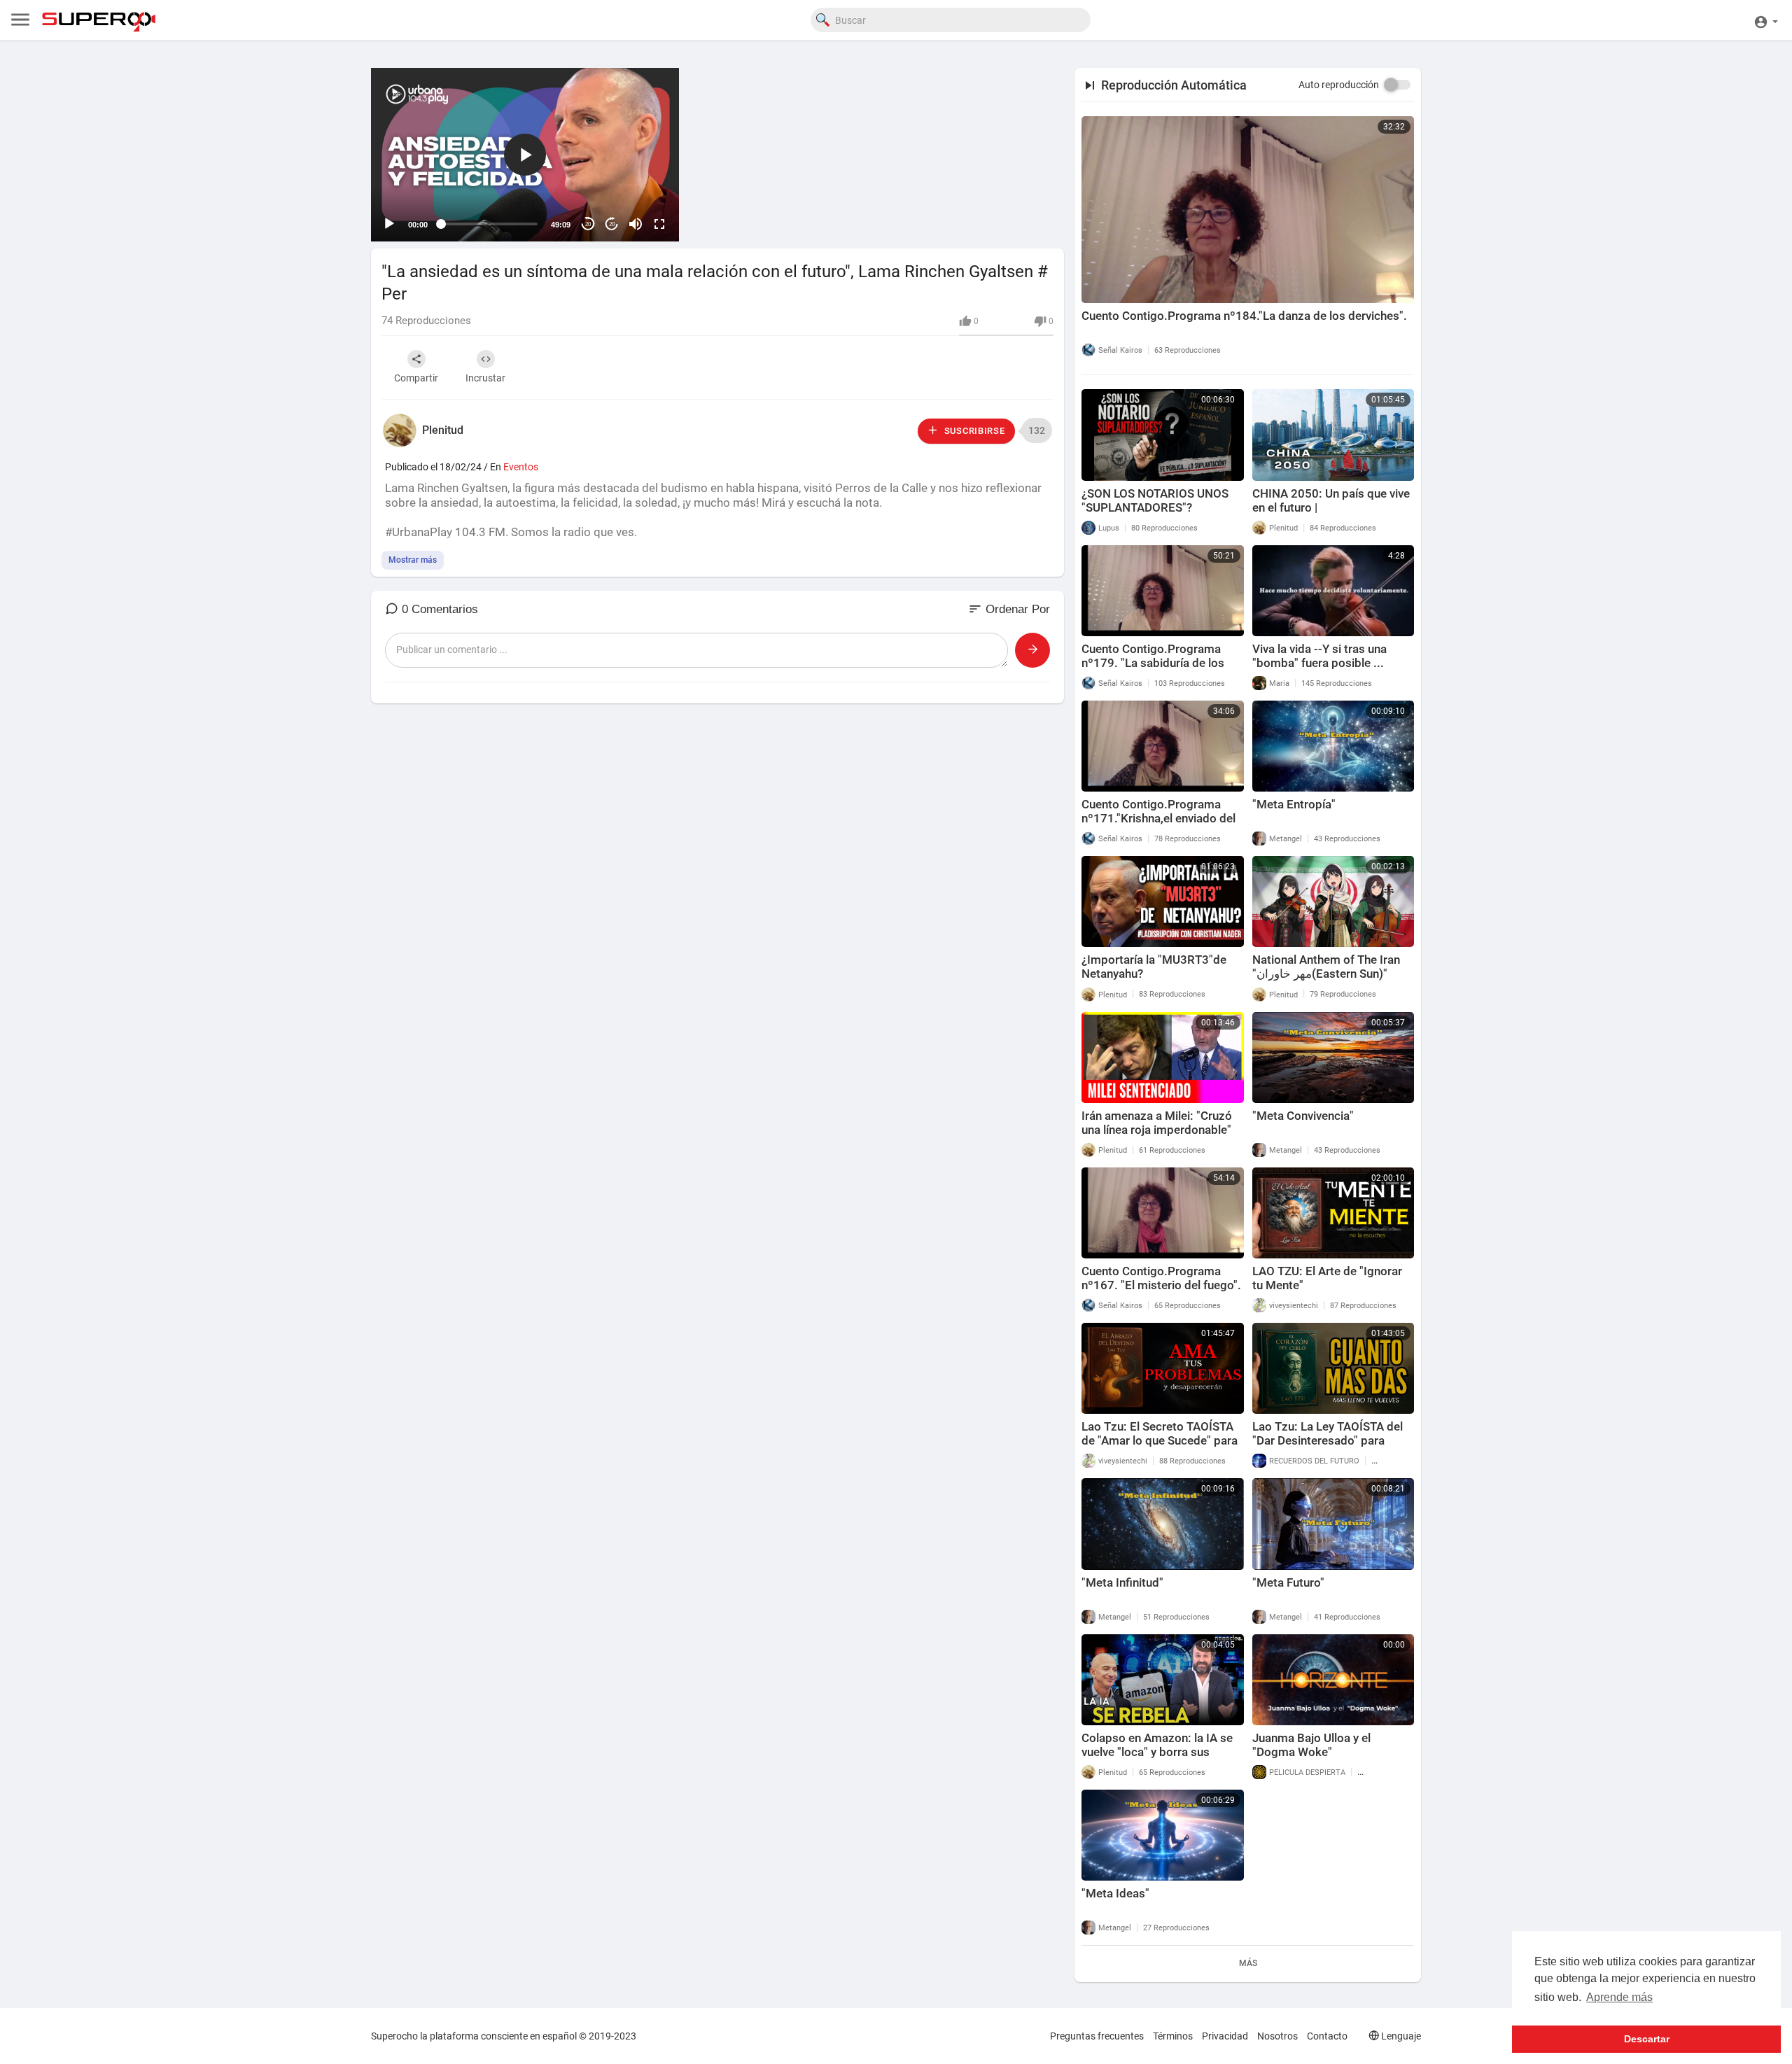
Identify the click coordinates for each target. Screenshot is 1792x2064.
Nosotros (1277, 2036)
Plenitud (443, 430)
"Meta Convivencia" (1303, 1116)
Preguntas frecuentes (1097, 2036)
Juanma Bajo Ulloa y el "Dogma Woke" (1311, 1745)
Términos (1173, 2036)
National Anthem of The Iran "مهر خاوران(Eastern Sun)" (1326, 967)
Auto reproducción (1339, 85)
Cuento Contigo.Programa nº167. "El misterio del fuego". (1161, 1278)
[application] (525, 155)
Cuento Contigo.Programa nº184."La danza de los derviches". (1244, 316)
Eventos (521, 467)
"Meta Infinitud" (1122, 1582)
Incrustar (485, 378)
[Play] (389, 224)
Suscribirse (973, 431)
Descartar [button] (1647, 2039)
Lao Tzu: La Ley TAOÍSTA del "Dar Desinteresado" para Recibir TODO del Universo (1328, 1440)
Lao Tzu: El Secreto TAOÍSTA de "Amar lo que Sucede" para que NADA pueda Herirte (1160, 1440)
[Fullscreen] (659, 224)
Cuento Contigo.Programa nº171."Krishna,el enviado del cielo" (1158, 818)
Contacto (1327, 2036)
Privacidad (1225, 2036)
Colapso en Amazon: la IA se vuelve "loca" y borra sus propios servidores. (1157, 1752)
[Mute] (636, 224)
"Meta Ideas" (1115, 1893)
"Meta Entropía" (1294, 804)
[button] (1766, 20)
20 (588, 224)
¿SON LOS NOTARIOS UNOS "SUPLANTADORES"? (1155, 500)
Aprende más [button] (1619, 1997)
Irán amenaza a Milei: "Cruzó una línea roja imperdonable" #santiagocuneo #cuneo (1157, 1130)
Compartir (416, 378)
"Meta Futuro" (1288, 1582)
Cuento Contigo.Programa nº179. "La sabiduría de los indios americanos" (1153, 663)
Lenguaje (1400, 2036)
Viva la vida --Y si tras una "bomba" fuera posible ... (1319, 656)
